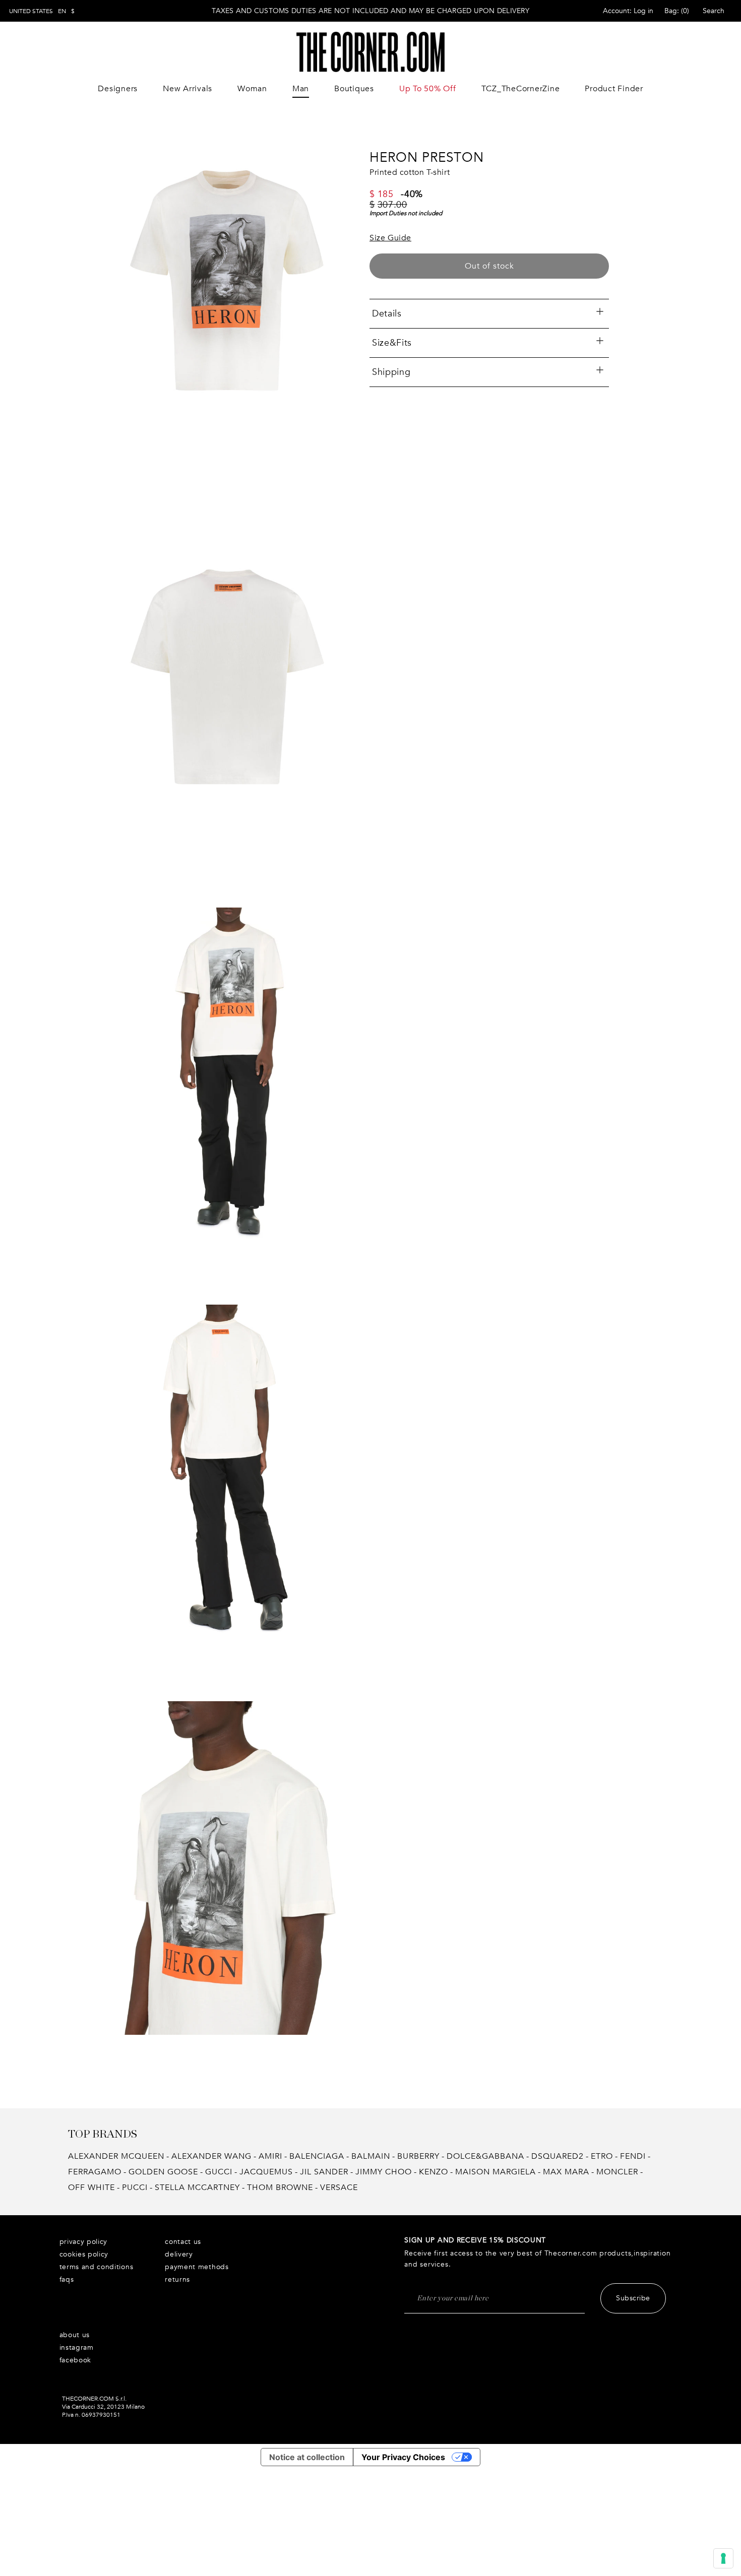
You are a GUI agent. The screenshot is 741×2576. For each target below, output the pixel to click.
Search (714, 11)
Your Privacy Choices (403, 2457)
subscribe (633, 2298)
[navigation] (42, 11)
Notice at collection (307, 2457)
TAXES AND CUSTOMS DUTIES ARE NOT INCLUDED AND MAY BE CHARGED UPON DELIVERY (371, 11)
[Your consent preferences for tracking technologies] (723, 2558)
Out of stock (489, 266)
